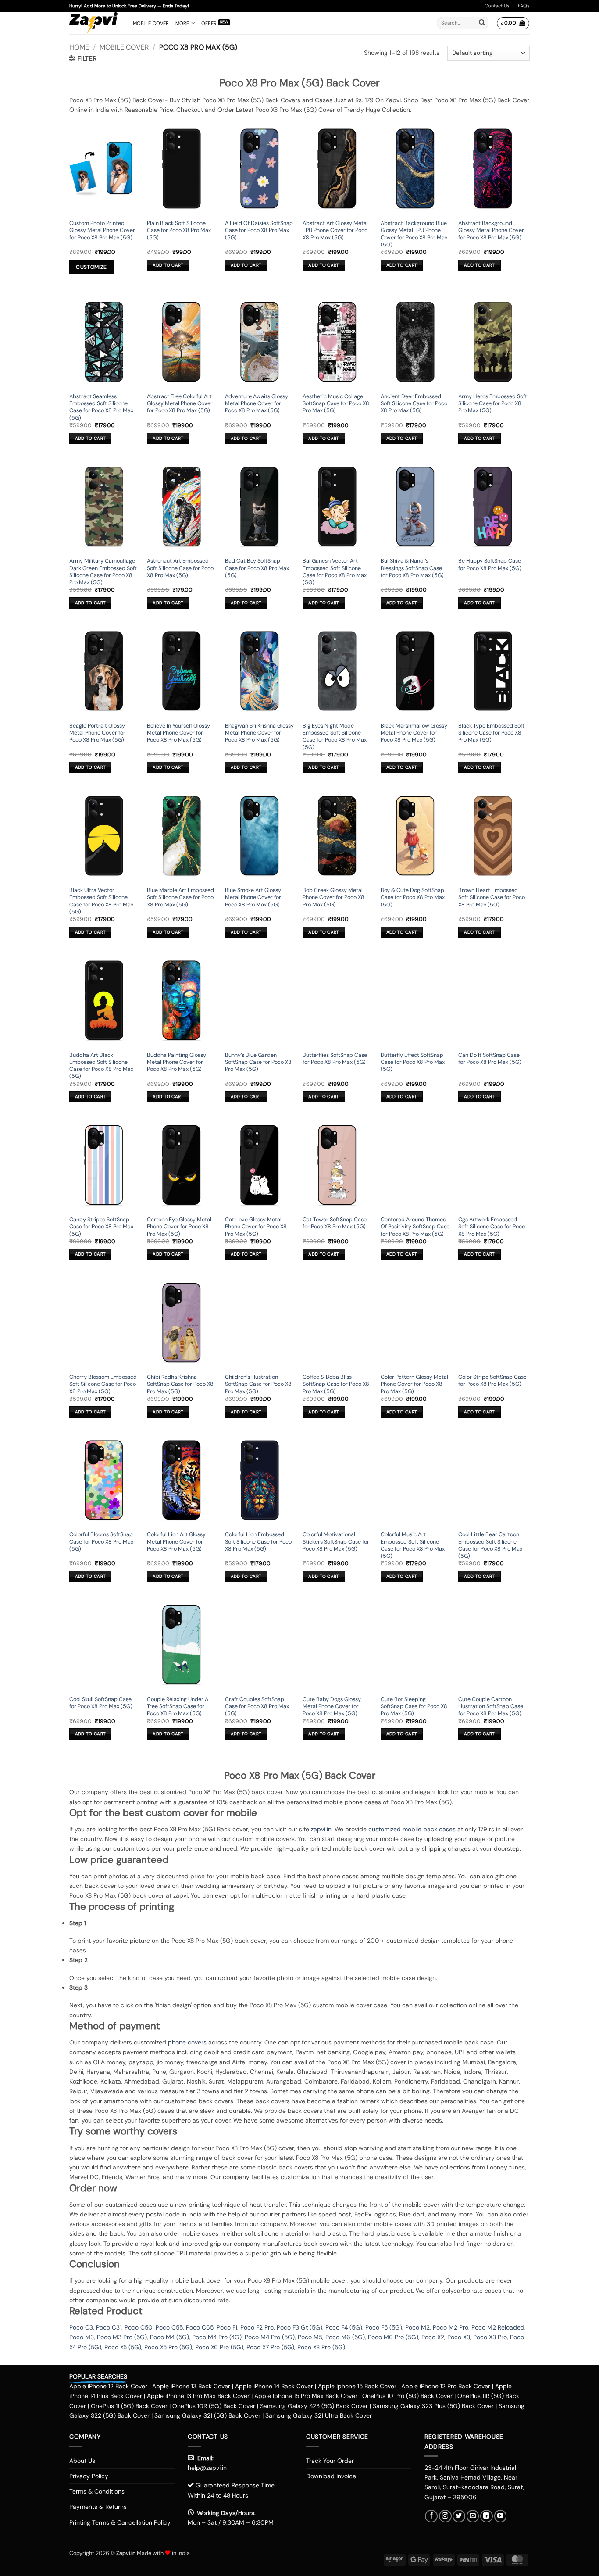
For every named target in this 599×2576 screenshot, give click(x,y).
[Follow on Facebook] (431, 2516)
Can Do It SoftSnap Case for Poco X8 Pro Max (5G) (490, 1059)
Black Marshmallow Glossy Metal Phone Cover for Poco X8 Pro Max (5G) (414, 733)
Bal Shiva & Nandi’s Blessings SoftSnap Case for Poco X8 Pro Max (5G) (412, 568)
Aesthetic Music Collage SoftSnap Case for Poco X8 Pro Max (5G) (336, 404)
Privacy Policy (89, 2476)
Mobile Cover (151, 23)
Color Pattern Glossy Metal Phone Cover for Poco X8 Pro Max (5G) (414, 1384)
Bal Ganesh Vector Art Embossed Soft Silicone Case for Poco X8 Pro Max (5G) (335, 572)
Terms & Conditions (97, 2491)
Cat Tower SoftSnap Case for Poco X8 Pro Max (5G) (335, 1223)
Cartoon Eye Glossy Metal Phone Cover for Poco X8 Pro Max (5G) (179, 1227)
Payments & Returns (98, 2507)
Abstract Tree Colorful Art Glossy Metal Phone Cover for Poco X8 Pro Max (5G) (180, 404)
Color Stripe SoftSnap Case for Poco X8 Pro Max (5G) (492, 1381)
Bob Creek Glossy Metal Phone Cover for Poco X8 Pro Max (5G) (333, 897)
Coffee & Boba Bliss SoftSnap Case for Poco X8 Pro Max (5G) (336, 1384)
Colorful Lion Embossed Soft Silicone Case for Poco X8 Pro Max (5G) (258, 1542)
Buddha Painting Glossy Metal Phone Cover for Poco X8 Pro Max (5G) (176, 1062)
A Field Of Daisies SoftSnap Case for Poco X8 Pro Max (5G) (259, 230)
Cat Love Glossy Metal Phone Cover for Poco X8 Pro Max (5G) (256, 1227)
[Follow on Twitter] (459, 2516)
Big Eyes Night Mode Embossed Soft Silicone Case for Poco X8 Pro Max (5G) (335, 737)
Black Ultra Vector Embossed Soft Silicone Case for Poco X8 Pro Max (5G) (101, 901)
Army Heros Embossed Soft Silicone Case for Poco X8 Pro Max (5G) (493, 404)
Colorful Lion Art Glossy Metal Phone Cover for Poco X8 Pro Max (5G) (176, 1542)
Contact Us (497, 6)
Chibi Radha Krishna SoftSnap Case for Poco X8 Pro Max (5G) (180, 1384)
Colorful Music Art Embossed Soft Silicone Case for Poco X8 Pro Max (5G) (413, 1545)
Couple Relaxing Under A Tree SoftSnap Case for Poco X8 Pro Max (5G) (178, 1707)
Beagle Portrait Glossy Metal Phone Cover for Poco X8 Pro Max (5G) (97, 733)
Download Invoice (331, 2476)
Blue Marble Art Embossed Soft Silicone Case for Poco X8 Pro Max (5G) (180, 897)
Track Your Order (330, 2461)
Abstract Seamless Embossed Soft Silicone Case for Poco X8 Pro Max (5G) (101, 407)
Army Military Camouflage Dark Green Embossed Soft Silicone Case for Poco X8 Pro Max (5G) (103, 572)
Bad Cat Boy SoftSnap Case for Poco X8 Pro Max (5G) (257, 568)
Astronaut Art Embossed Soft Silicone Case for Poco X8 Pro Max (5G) (180, 568)
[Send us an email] (473, 2516)
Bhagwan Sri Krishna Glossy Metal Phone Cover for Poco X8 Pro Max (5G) (259, 733)
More (182, 23)
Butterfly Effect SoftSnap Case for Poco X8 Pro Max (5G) (413, 1062)
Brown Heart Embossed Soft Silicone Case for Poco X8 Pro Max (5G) (492, 897)
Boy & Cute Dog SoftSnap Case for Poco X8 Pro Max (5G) (413, 897)
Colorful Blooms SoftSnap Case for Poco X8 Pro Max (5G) (101, 1542)
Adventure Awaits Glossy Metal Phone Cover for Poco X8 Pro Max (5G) (257, 404)
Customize (91, 267)
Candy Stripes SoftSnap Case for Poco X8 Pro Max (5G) (101, 1227)
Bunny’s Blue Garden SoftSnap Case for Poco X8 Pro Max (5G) (258, 1062)
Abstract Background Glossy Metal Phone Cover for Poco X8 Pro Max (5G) (491, 230)
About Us (82, 2461)
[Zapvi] (94, 23)
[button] (513, 23)
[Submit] (482, 23)
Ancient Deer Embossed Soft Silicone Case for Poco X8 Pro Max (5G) (414, 404)
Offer (209, 23)
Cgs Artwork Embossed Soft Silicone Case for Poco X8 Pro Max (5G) (492, 1227)
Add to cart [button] (168, 265)
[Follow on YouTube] (501, 2516)
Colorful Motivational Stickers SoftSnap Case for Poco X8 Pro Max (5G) (336, 1542)
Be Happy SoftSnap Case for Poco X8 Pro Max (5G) (490, 564)
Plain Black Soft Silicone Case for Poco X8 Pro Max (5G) (179, 230)
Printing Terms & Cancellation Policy (120, 2522)
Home (79, 47)
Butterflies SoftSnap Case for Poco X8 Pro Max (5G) (335, 1059)
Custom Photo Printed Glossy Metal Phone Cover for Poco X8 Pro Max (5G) (102, 230)
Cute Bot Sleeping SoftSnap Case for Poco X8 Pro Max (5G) (414, 1707)
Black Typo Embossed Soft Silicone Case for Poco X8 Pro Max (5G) (491, 733)
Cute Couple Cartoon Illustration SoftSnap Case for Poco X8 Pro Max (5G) (491, 1707)
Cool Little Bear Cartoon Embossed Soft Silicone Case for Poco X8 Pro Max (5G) (490, 1545)
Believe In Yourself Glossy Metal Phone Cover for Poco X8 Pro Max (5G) (178, 733)
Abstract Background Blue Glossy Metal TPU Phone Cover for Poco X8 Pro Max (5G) (414, 234)
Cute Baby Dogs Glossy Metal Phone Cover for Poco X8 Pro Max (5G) (332, 1707)
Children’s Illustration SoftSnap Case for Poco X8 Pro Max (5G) (258, 1384)
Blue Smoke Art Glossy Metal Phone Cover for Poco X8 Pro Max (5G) (253, 897)
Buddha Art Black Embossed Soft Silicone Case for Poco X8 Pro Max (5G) (101, 1066)
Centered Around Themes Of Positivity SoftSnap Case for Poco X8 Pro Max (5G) (415, 1227)
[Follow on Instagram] (445, 2516)
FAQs (524, 6)
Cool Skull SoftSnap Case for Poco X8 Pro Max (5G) (101, 1703)
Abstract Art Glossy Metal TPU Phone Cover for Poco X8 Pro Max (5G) (335, 230)
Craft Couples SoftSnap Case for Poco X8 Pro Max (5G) (257, 1707)
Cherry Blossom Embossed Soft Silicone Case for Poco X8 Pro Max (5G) (103, 1384)
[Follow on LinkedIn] (487, 2516)
